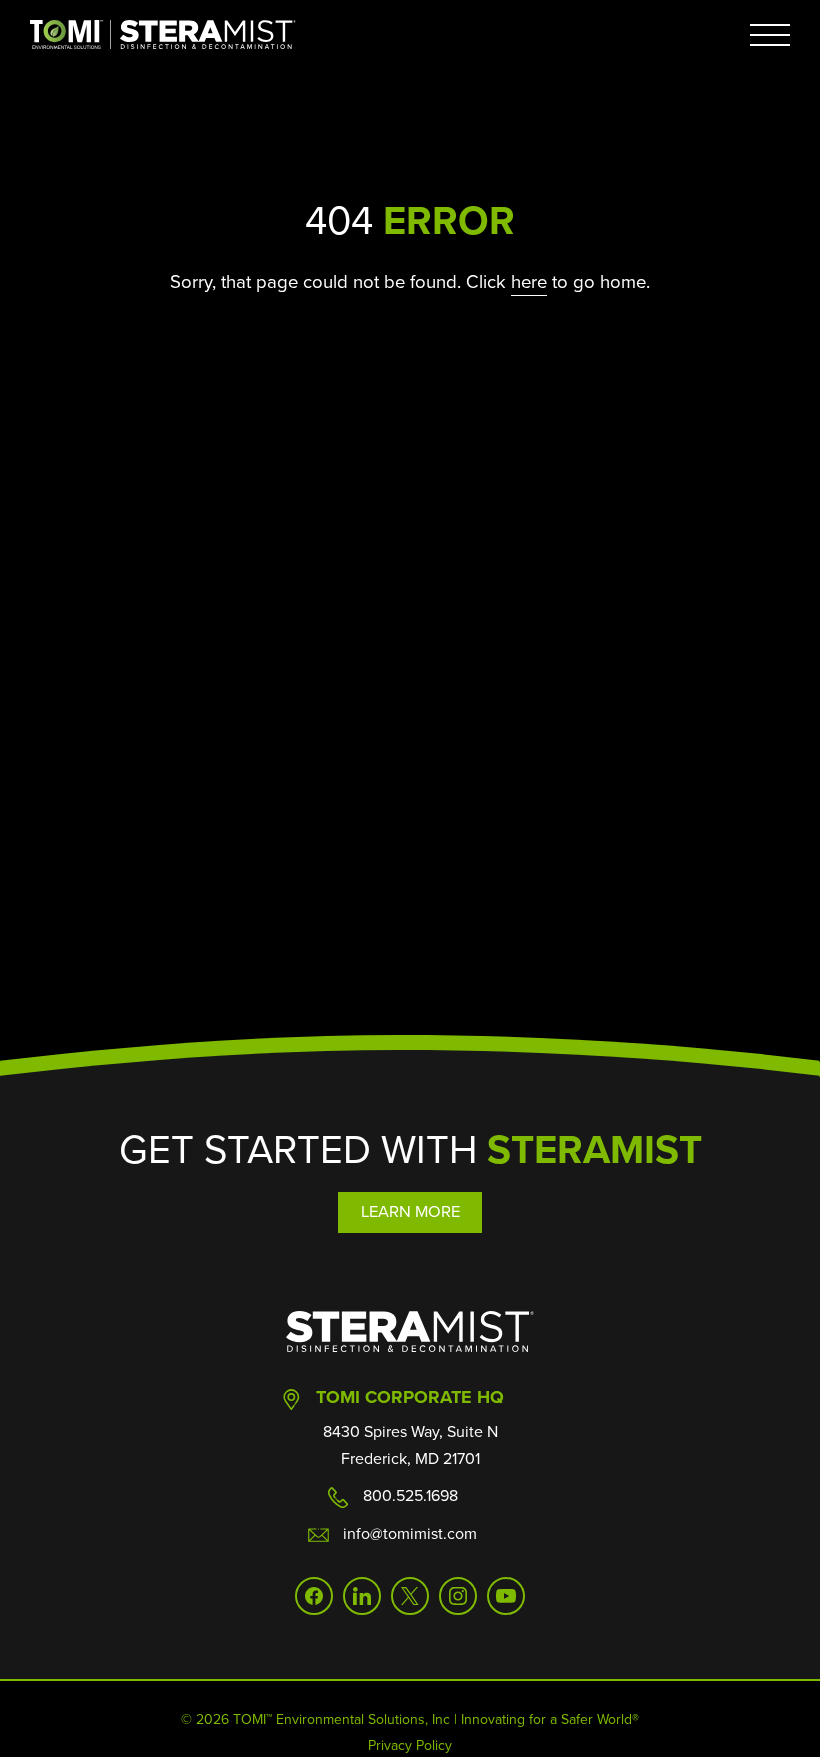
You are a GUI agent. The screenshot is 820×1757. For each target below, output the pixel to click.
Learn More (410, 1211)
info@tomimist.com (410, 1533)
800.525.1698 (410, 1495)
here (529, 281)
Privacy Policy (410, 1745)
